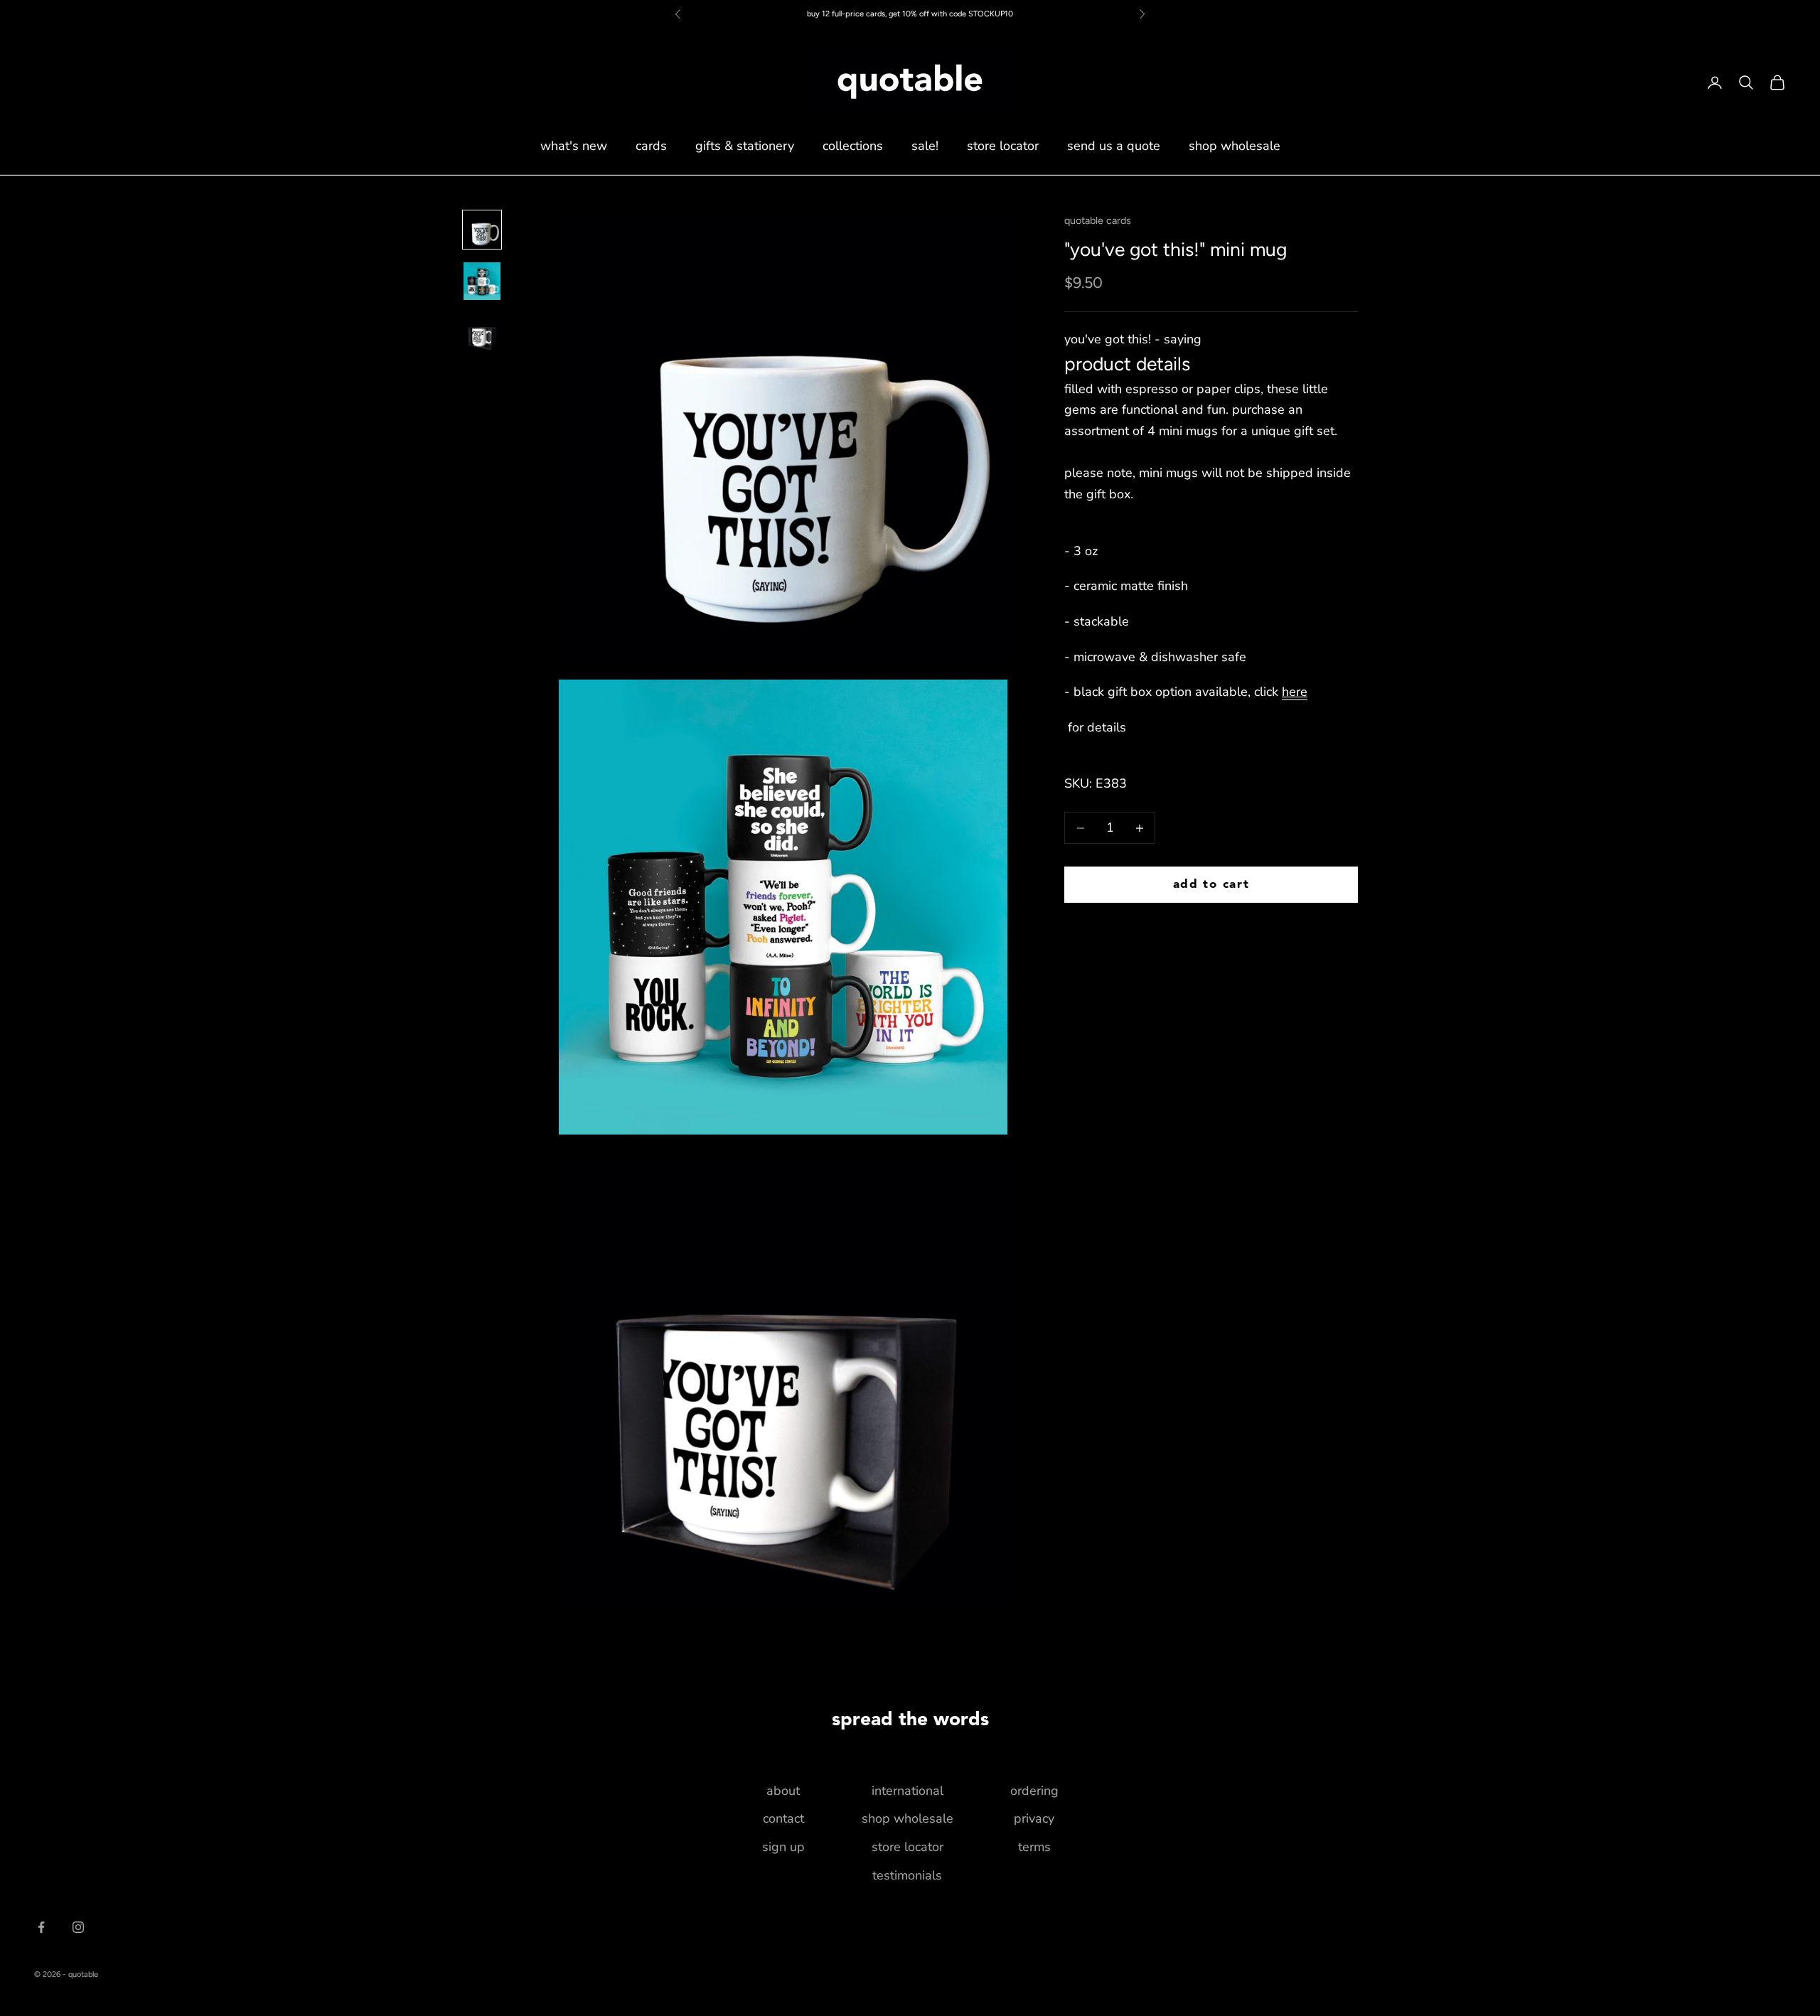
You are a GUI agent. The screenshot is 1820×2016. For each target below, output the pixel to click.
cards (651, 146)
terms (1034, 1847)
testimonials (907, 1875)
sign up (783, 1847)
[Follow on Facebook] (41, 1927)
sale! (925, 146)
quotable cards (1098, 220)
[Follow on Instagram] (78, 1927)
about (783, 1791)
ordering (1034, 1791)
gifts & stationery (745, 146)
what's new (574, 146)
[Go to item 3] (482, 333)
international (908, 1791)
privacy (1034, 1818)
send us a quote (1114, 146)
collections (853, 146)
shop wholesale (1235, 146)
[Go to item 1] (482, 230)
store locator (1003, 146)
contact (783, 1818)
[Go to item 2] (482, 281)
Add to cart (1211, 885)
